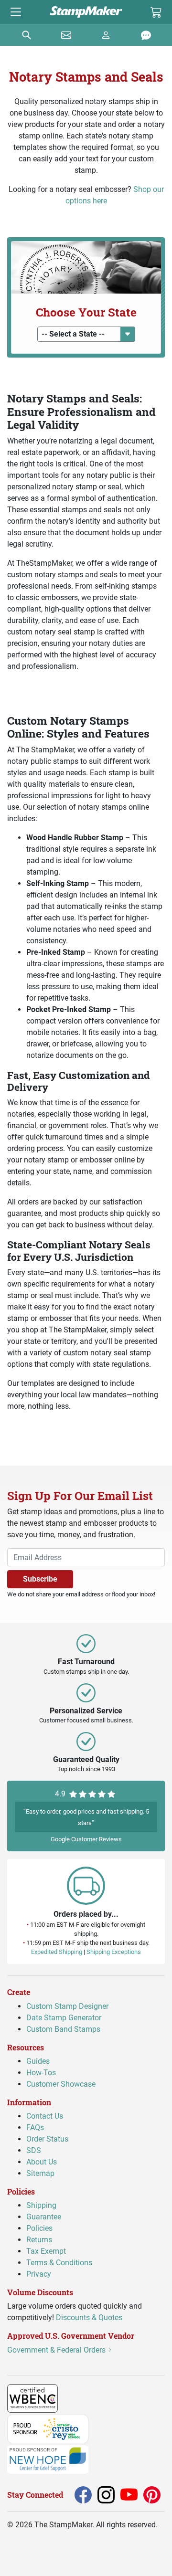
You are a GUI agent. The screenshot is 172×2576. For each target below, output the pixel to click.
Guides (38, 2061)
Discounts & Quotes (89, 2317)
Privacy (39, 2274)
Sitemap (40, 2173)
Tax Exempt (46, 2251)
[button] (86, 334)
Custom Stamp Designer (67, 2006)
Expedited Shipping (57, 1952)
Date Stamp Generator (64, 2017)
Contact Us (45, 2116)
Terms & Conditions (59, 2263)
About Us (42, 2162)
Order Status (47, 2139)
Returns (39, 2240)
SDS (34, 2150)
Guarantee (44, 2217)
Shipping (41, 2205)
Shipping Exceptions (114, 1952)
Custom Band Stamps (63, 2029)
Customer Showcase (61, 2084)
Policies (39, 2228)
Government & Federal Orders (57, 2349)
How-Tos (41, 2073)
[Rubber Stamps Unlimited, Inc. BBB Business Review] (79, 2397)
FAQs (35, 2127)
